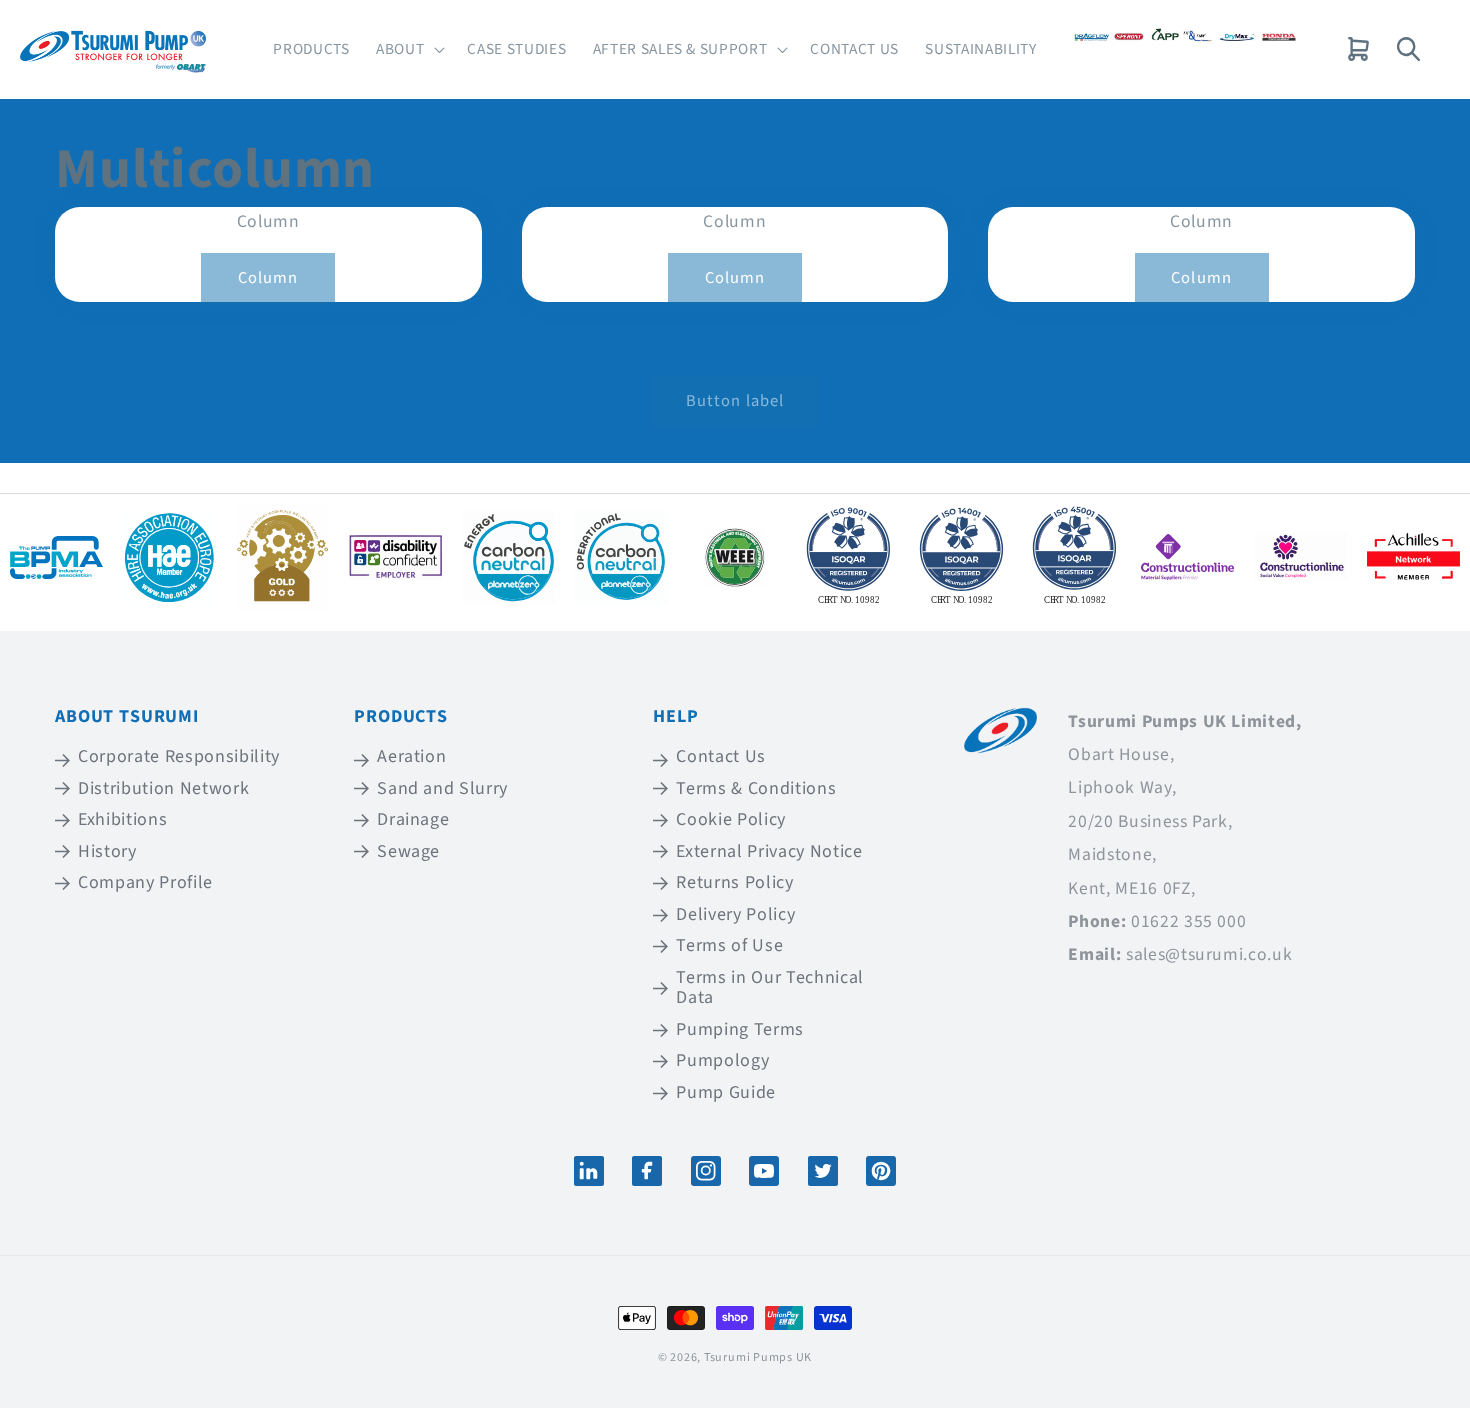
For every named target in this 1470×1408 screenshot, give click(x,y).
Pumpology (722, 1060)
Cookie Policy (731, 819)
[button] (408, 50)
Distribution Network (163, 788)
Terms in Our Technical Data (770, 988)
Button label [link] (735, 401)
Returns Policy (734, 882)
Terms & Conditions (756, 788)
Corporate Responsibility (179, 758)
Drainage (413, 819)
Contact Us (721, 758)
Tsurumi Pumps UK (758, 1357)
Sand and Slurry (442, 788)
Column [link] (268, 278)
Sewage (408, 851)
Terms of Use (729, 945)
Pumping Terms (740, 1029)
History (107, 851)
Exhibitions (122, 819)
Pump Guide (726, 1092)
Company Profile (145, 882)
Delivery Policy (735, 914)
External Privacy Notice (769, 851)
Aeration (411, 758)
